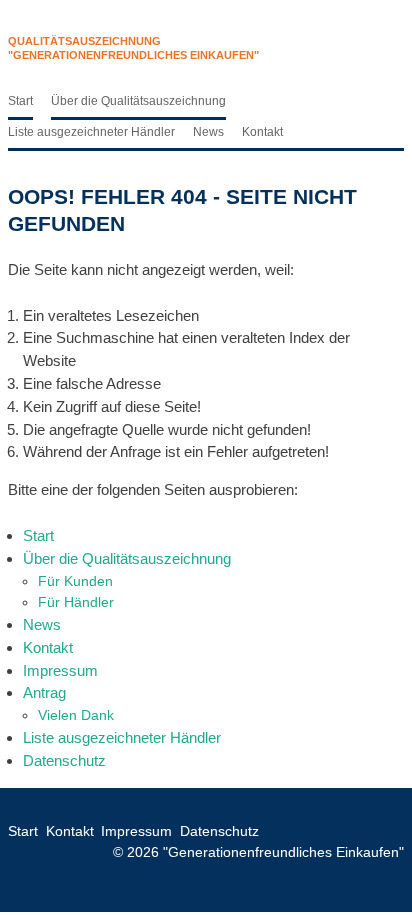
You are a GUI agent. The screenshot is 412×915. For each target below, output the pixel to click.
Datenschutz (64, 760)
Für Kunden (75, 581)
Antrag (44, 692)
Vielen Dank (76, 715)
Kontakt (262, 132)
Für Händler (76, 602)
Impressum (60, 670)
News (208, 132)
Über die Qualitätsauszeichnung (138, 101)
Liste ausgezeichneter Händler (91, 132)
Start (20, 101)
